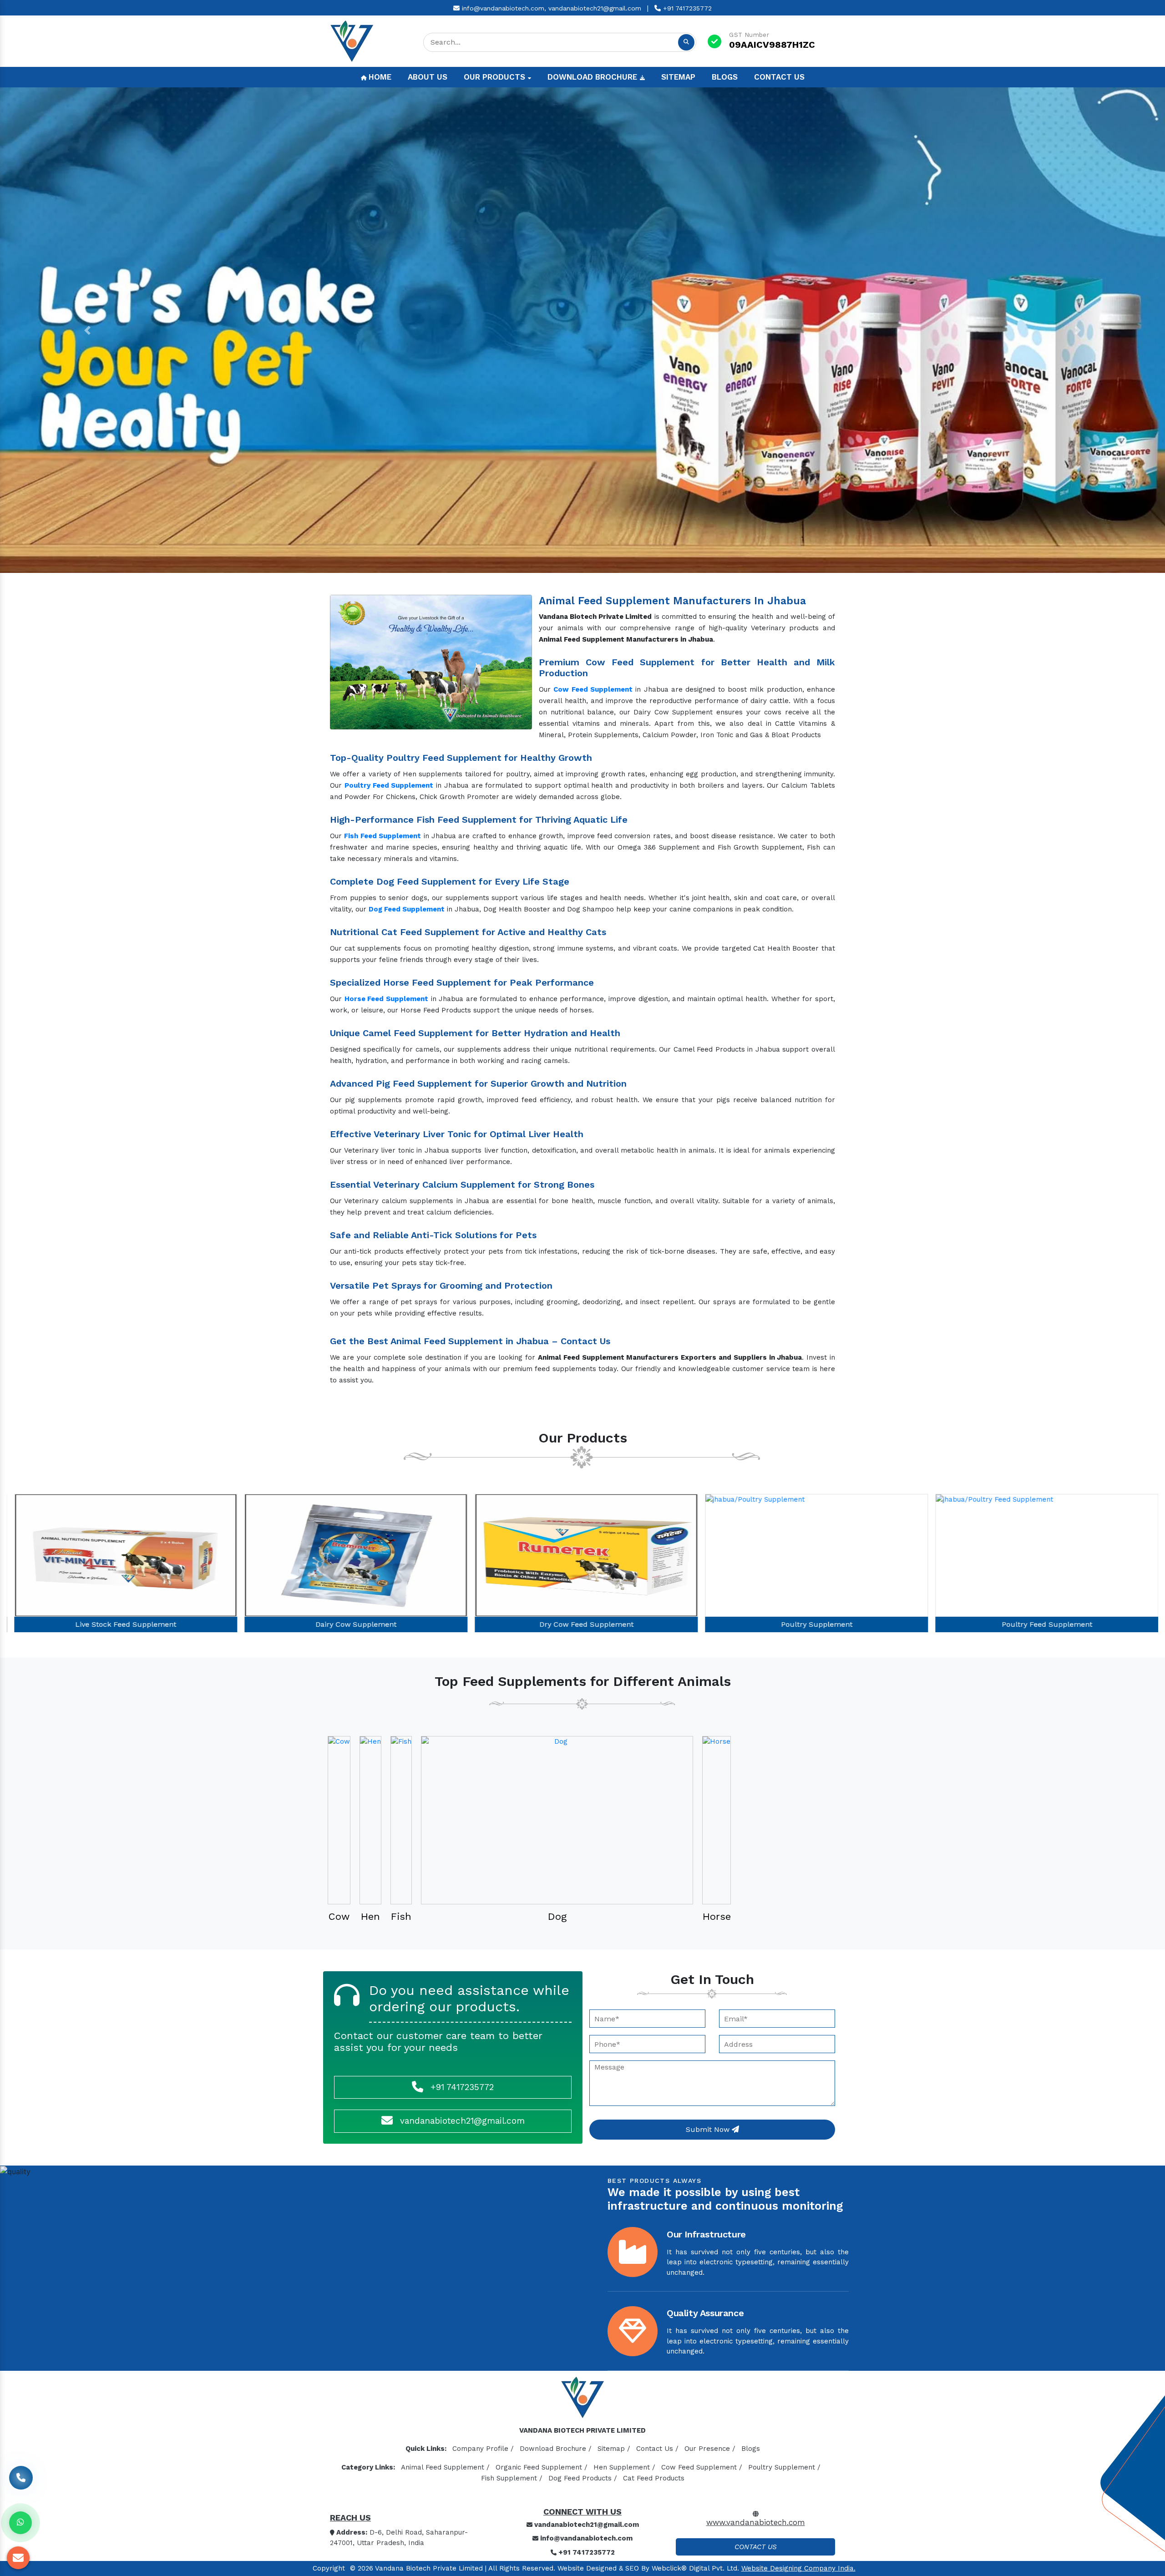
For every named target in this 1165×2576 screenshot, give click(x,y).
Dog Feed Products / (583, 2478)
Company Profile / (483, 2449)
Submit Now (709, 2129)
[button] (87, 330)
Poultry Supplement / (784, 2467)
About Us (428, 77)
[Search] (686, 42)
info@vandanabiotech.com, (503, 8)
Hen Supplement (813, 1624)
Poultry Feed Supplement (583, 1624)
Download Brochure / (556, 2449)
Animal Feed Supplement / (445, 2467)
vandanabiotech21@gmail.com (595, 8)
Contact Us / (657, 2449)
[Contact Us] (21, 2484)
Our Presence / (710, 2449)
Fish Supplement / (512, 2478)
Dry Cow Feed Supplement (122, 1624)
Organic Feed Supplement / (542, 2467)
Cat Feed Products (654, 2478)
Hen (370, 1916)
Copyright (329, 2568)
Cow (339, 1916)
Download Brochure (593, 77)
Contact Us (779, 77)
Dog (557, 1916)
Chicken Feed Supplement (1043, 1624)
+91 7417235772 (686, 8)
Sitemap (678, 77)
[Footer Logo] (582, 2400)
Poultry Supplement (352, 1624)
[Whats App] (20, 2523)
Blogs (725, 77)
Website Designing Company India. (798, 2568)
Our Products (496, 77)
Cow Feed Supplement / (702, 2467)
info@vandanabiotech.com (585, 2538)
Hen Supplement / (624, 2467)
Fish (401, 1916)
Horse (717, 1916)
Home (379, 77)
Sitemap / (614, 2449)
